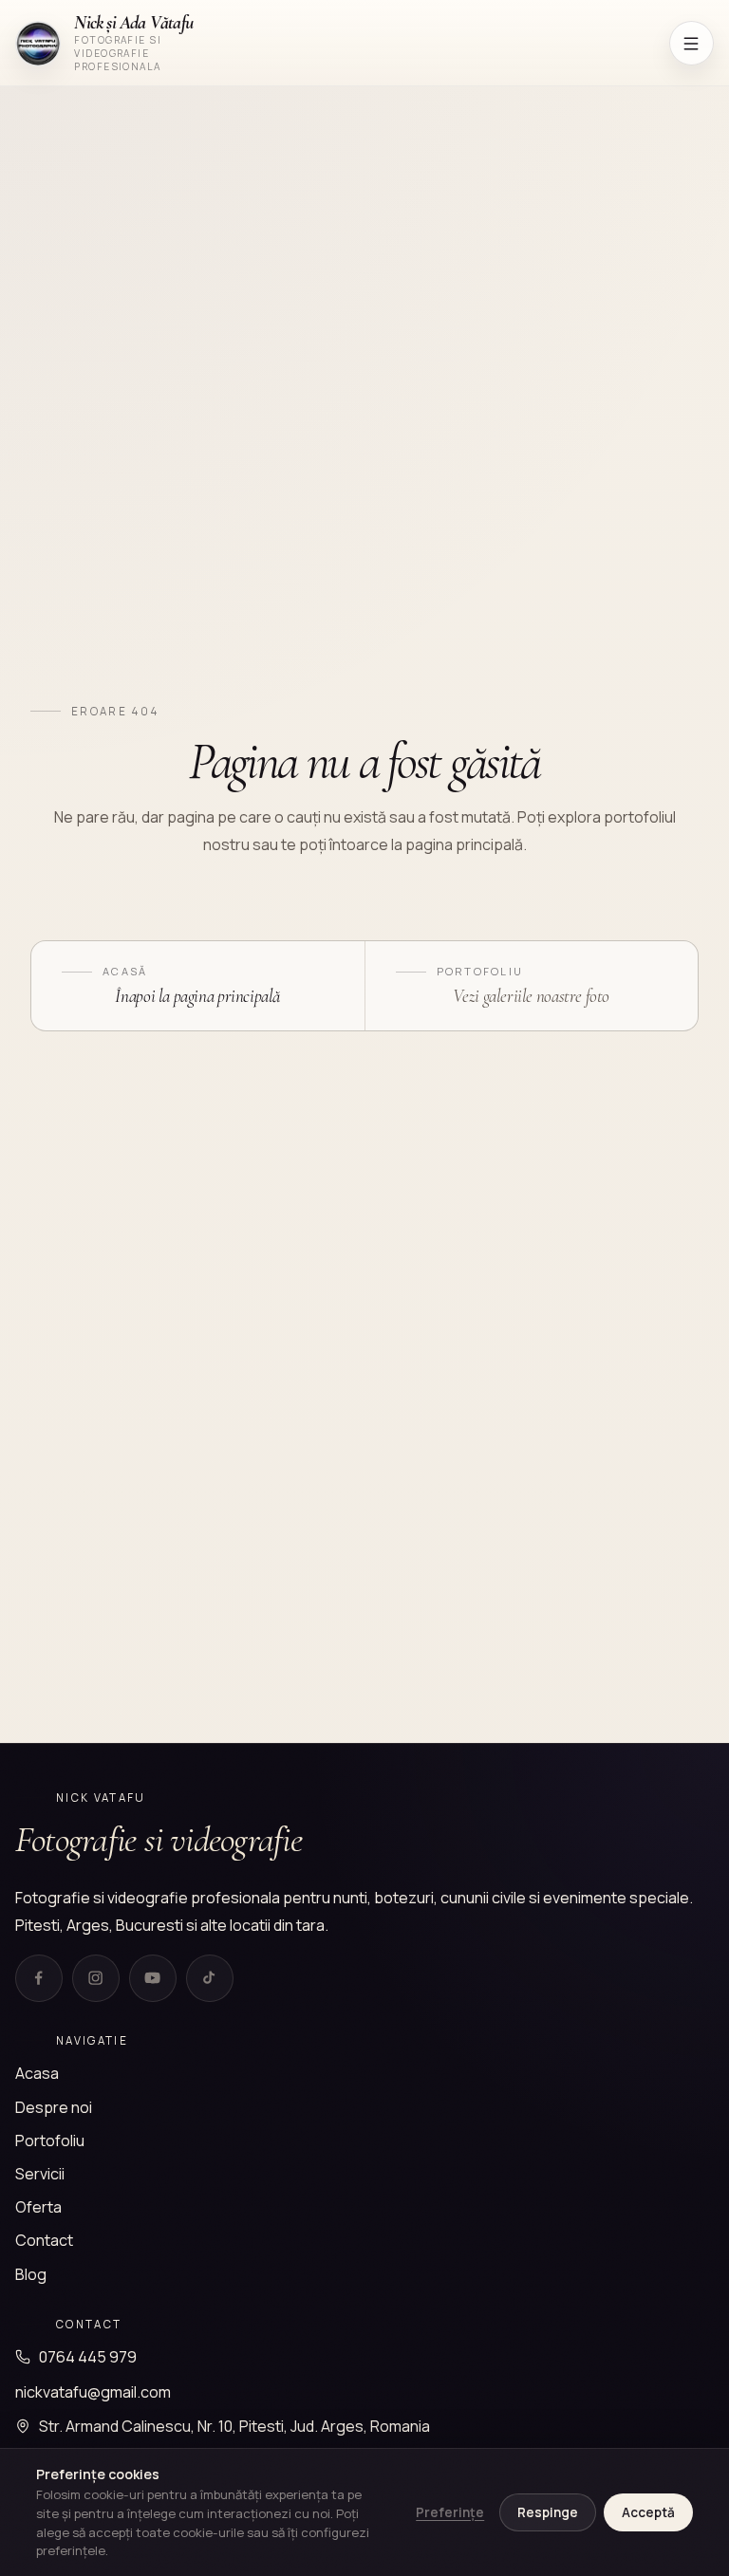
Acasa (37, 2073)
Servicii (40, 2174)
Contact (44, 2240)
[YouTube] (153, 1978)
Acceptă (648, 2512)
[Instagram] (96, 1978)
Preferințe (450, 2512)
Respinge (548, 2512)
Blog (31, 2274)
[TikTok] (210, 1978)
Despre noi (54, 2107)
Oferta (38, 2207)
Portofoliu (50, 2140)
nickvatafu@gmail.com (93, 2392)
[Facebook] (39, 1978)
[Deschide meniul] (692, 43)
